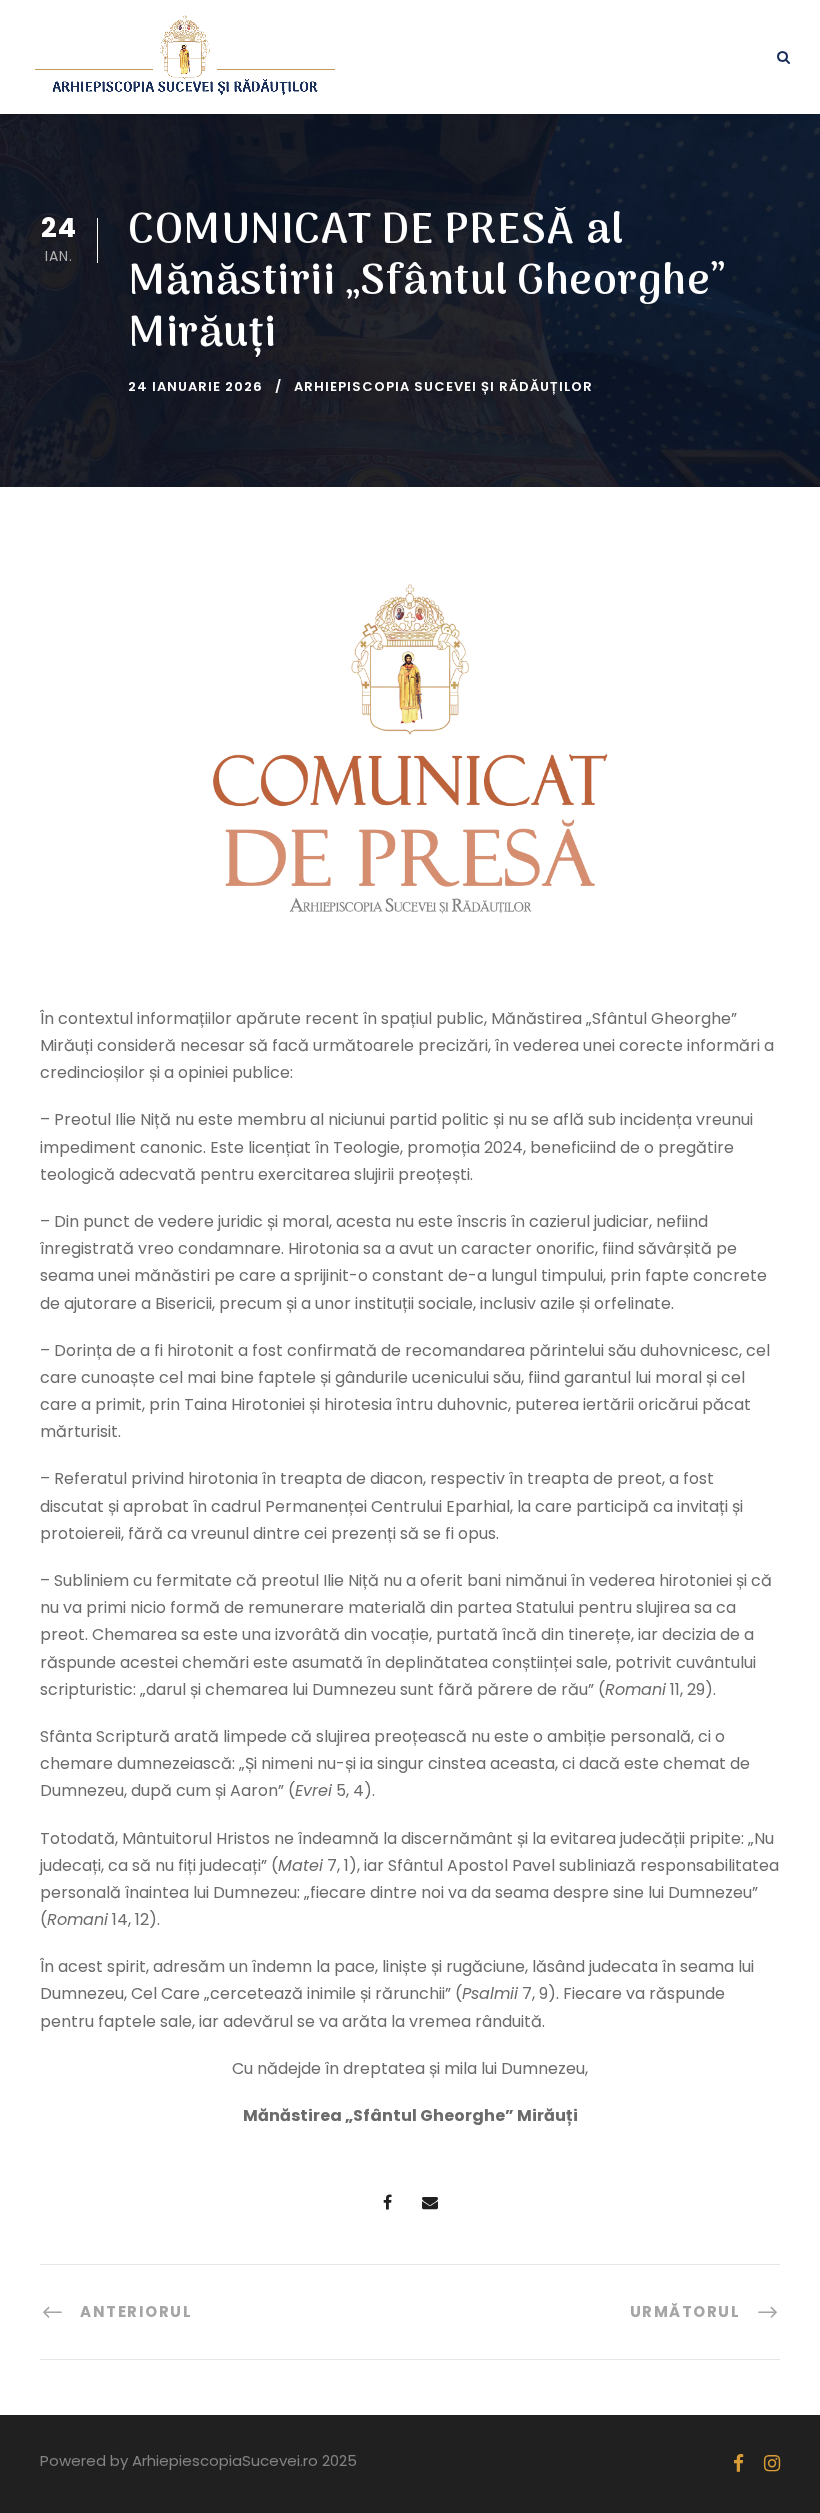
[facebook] (738, 2463)
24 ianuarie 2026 (195, 386)
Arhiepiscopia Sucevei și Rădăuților (443, 386)
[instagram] (772, 2463)
